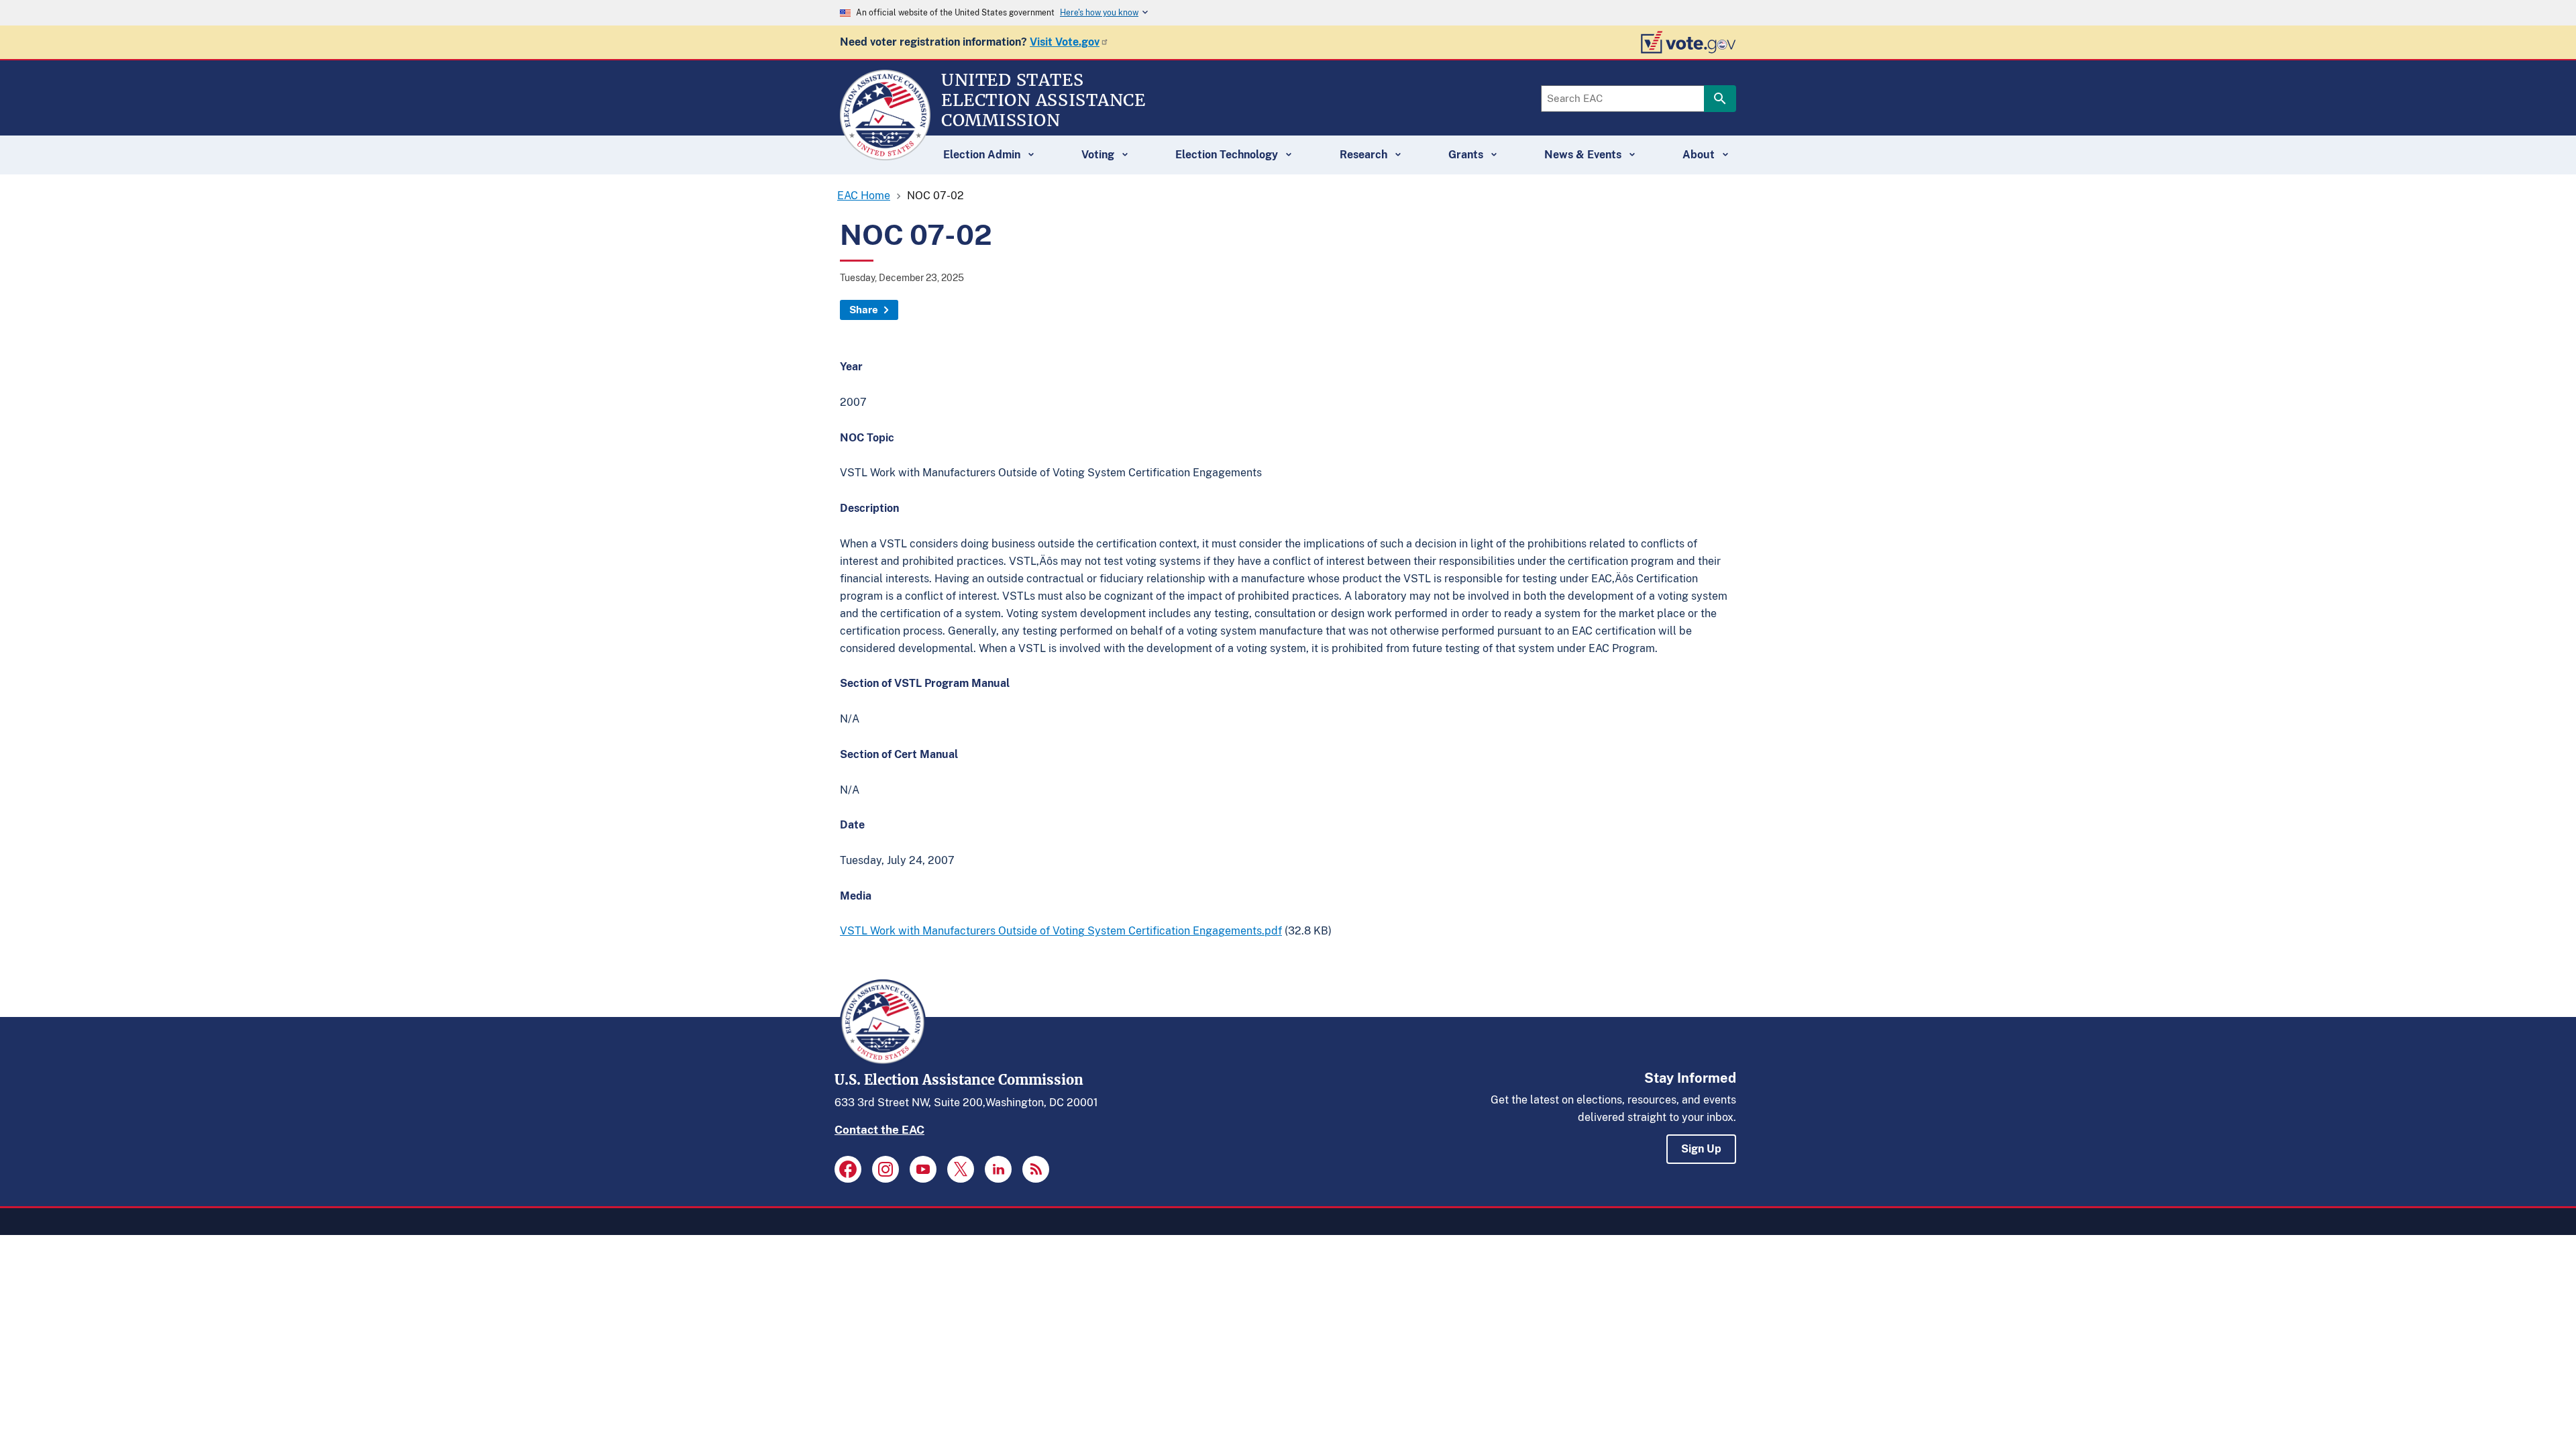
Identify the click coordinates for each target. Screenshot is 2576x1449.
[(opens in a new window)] (848, 1169)
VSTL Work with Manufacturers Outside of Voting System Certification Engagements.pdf (1061, 931)
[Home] (885, 154)
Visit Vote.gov (1065, 42)
